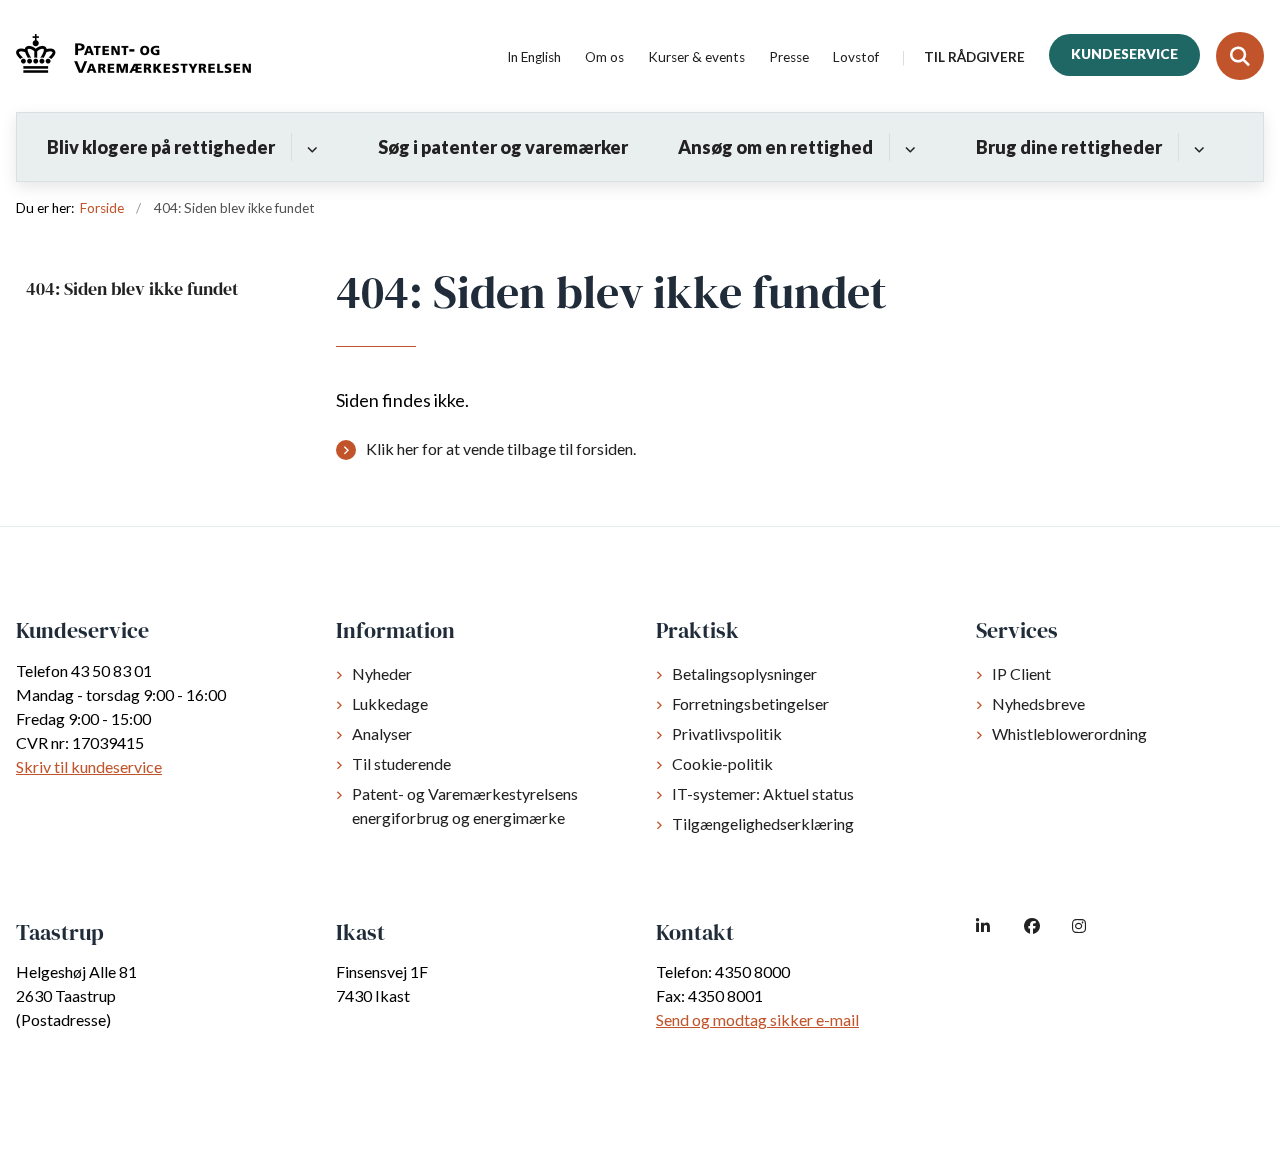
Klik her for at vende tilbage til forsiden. (501, 448)
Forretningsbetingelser (750, 703)
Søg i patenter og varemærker (503, 147)
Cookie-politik (722, 763)
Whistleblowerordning (1069, 733)
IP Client (1021, 673)
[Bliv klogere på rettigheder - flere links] (309, 147)
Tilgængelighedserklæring (763, 823)
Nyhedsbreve (1038, 703)
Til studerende (401, 763)
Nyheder (382, 673)
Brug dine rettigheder (1069, 147)
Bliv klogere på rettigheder (161, 147)
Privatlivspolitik (727, 733)
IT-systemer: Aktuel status (763, 793)
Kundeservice (1124, 54)
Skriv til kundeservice (89, 766)
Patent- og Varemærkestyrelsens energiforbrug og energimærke (465, 805)
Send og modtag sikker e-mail (757, 1019)
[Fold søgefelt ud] (1240, 56)
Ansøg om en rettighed (775, 147)
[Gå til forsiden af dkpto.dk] (125, 56)
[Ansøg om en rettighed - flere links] (907, 147)
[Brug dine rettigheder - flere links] (1196, 147)
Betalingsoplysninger (744, 673)
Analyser (382, 733)
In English (534, 58)
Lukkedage (390, 703)
